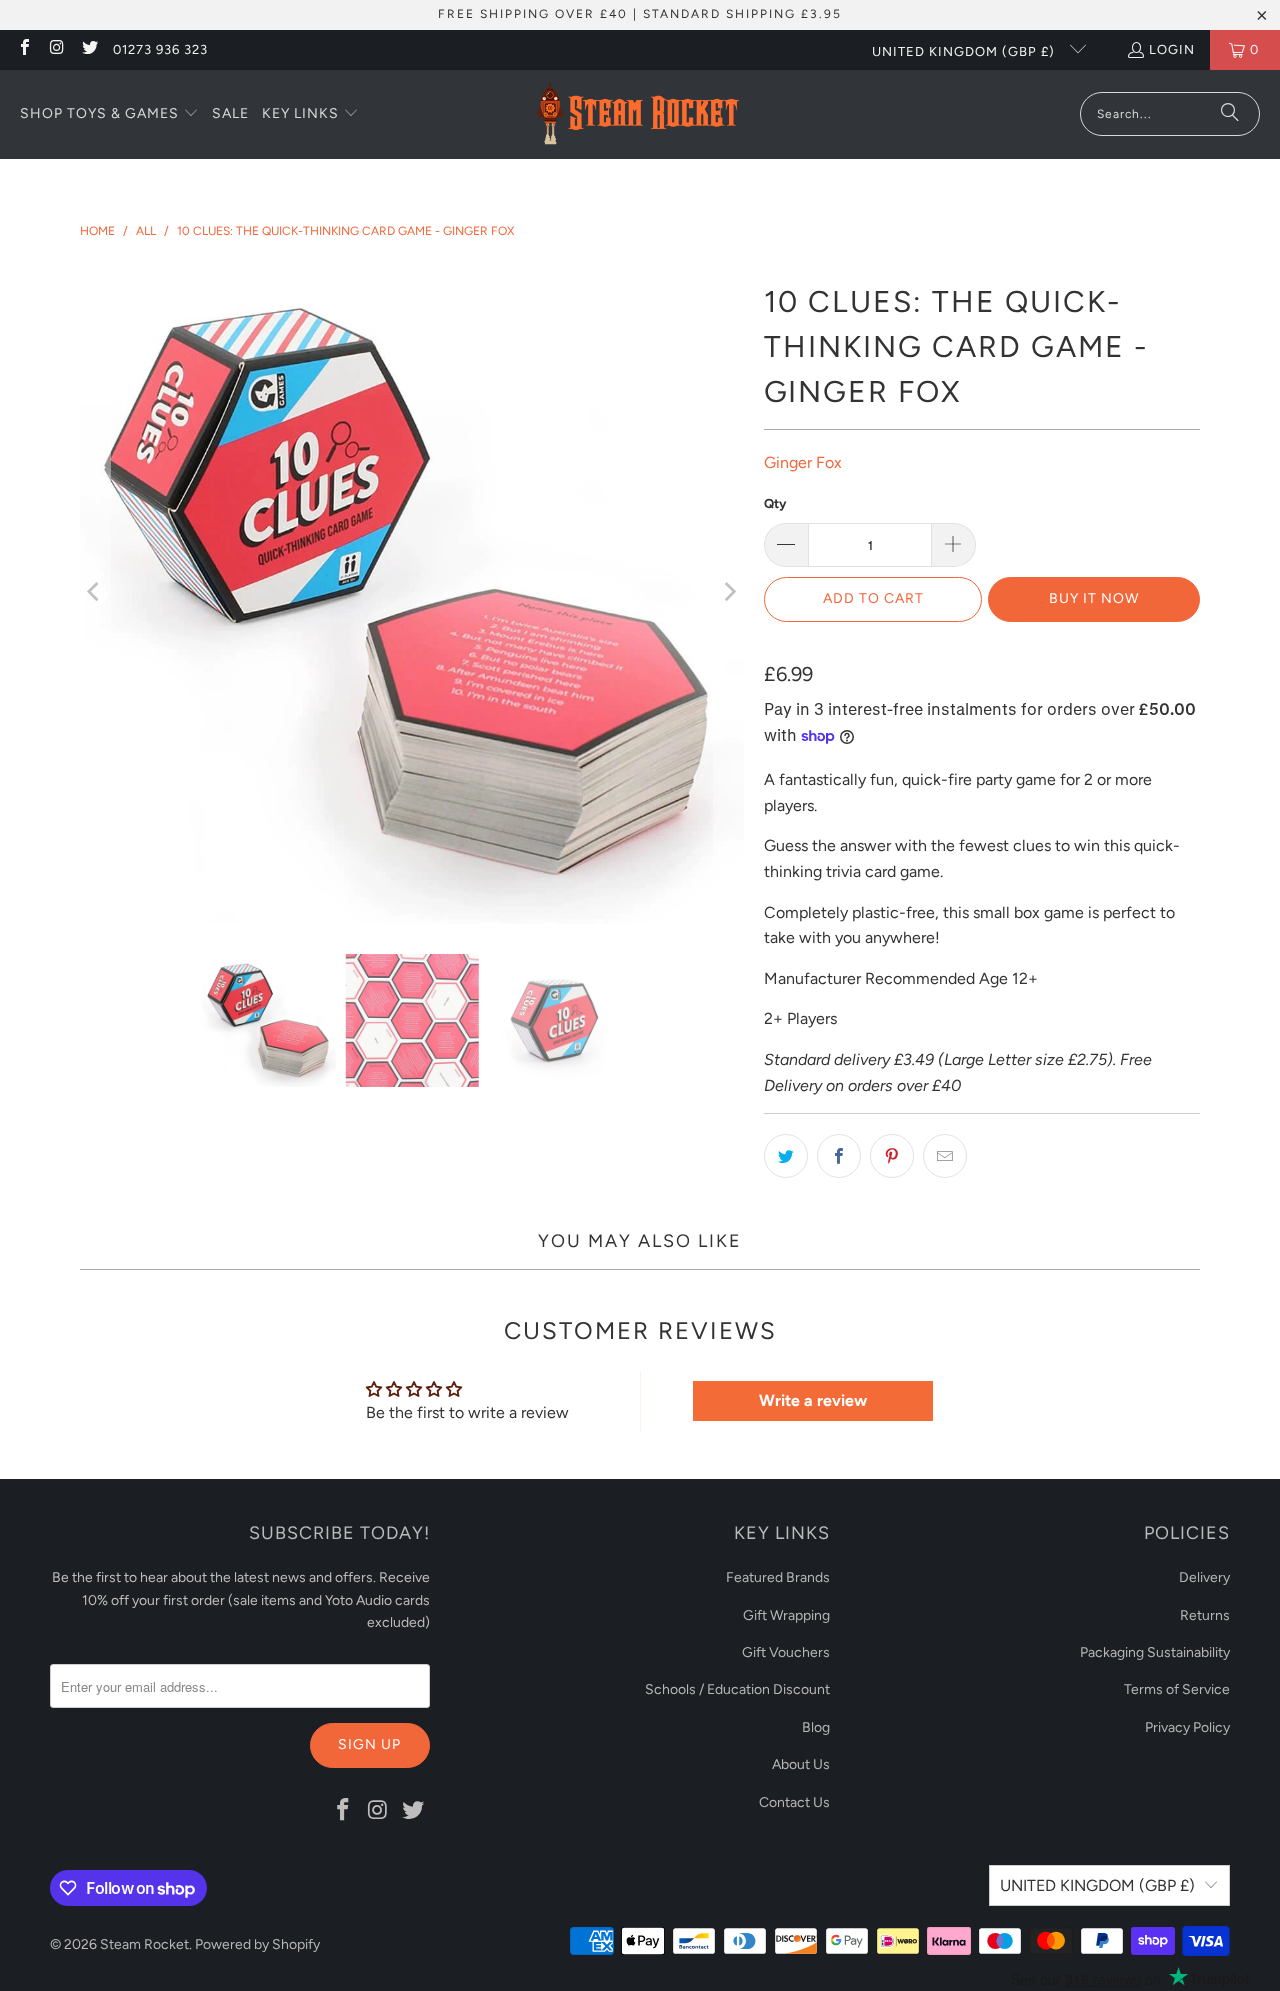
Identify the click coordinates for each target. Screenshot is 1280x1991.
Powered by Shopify (257, 1944)
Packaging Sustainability (1155, 1652)
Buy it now (1094, 598)
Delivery (1204, 1577)
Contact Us (794, 1802)
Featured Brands (778, 1577)
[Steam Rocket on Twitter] (89, 49)
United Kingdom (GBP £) (965, 51)
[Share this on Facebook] (839, 1156)
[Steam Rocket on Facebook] (24, 49)
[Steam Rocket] (637, 114)
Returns (1205, 1615)
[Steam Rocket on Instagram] (56, 49)
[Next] (729, 592)
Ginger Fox (803, 462)
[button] (109, 115)
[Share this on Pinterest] (892, 1156)
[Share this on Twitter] (786, 1156)
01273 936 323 (160, 49)
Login (1172, 49)
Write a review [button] (813, 1400)
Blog (816, 1727)
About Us (801, 1764)
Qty (775, 503)
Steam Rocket (144, 1944)
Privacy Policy (1187, 1727)
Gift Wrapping (786, 1615)
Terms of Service (1177, 1689)
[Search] (1230, 114)
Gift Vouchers (786, 1652)
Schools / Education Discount (737, 1689)
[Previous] (95, 592)
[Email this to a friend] (945, 1156)
